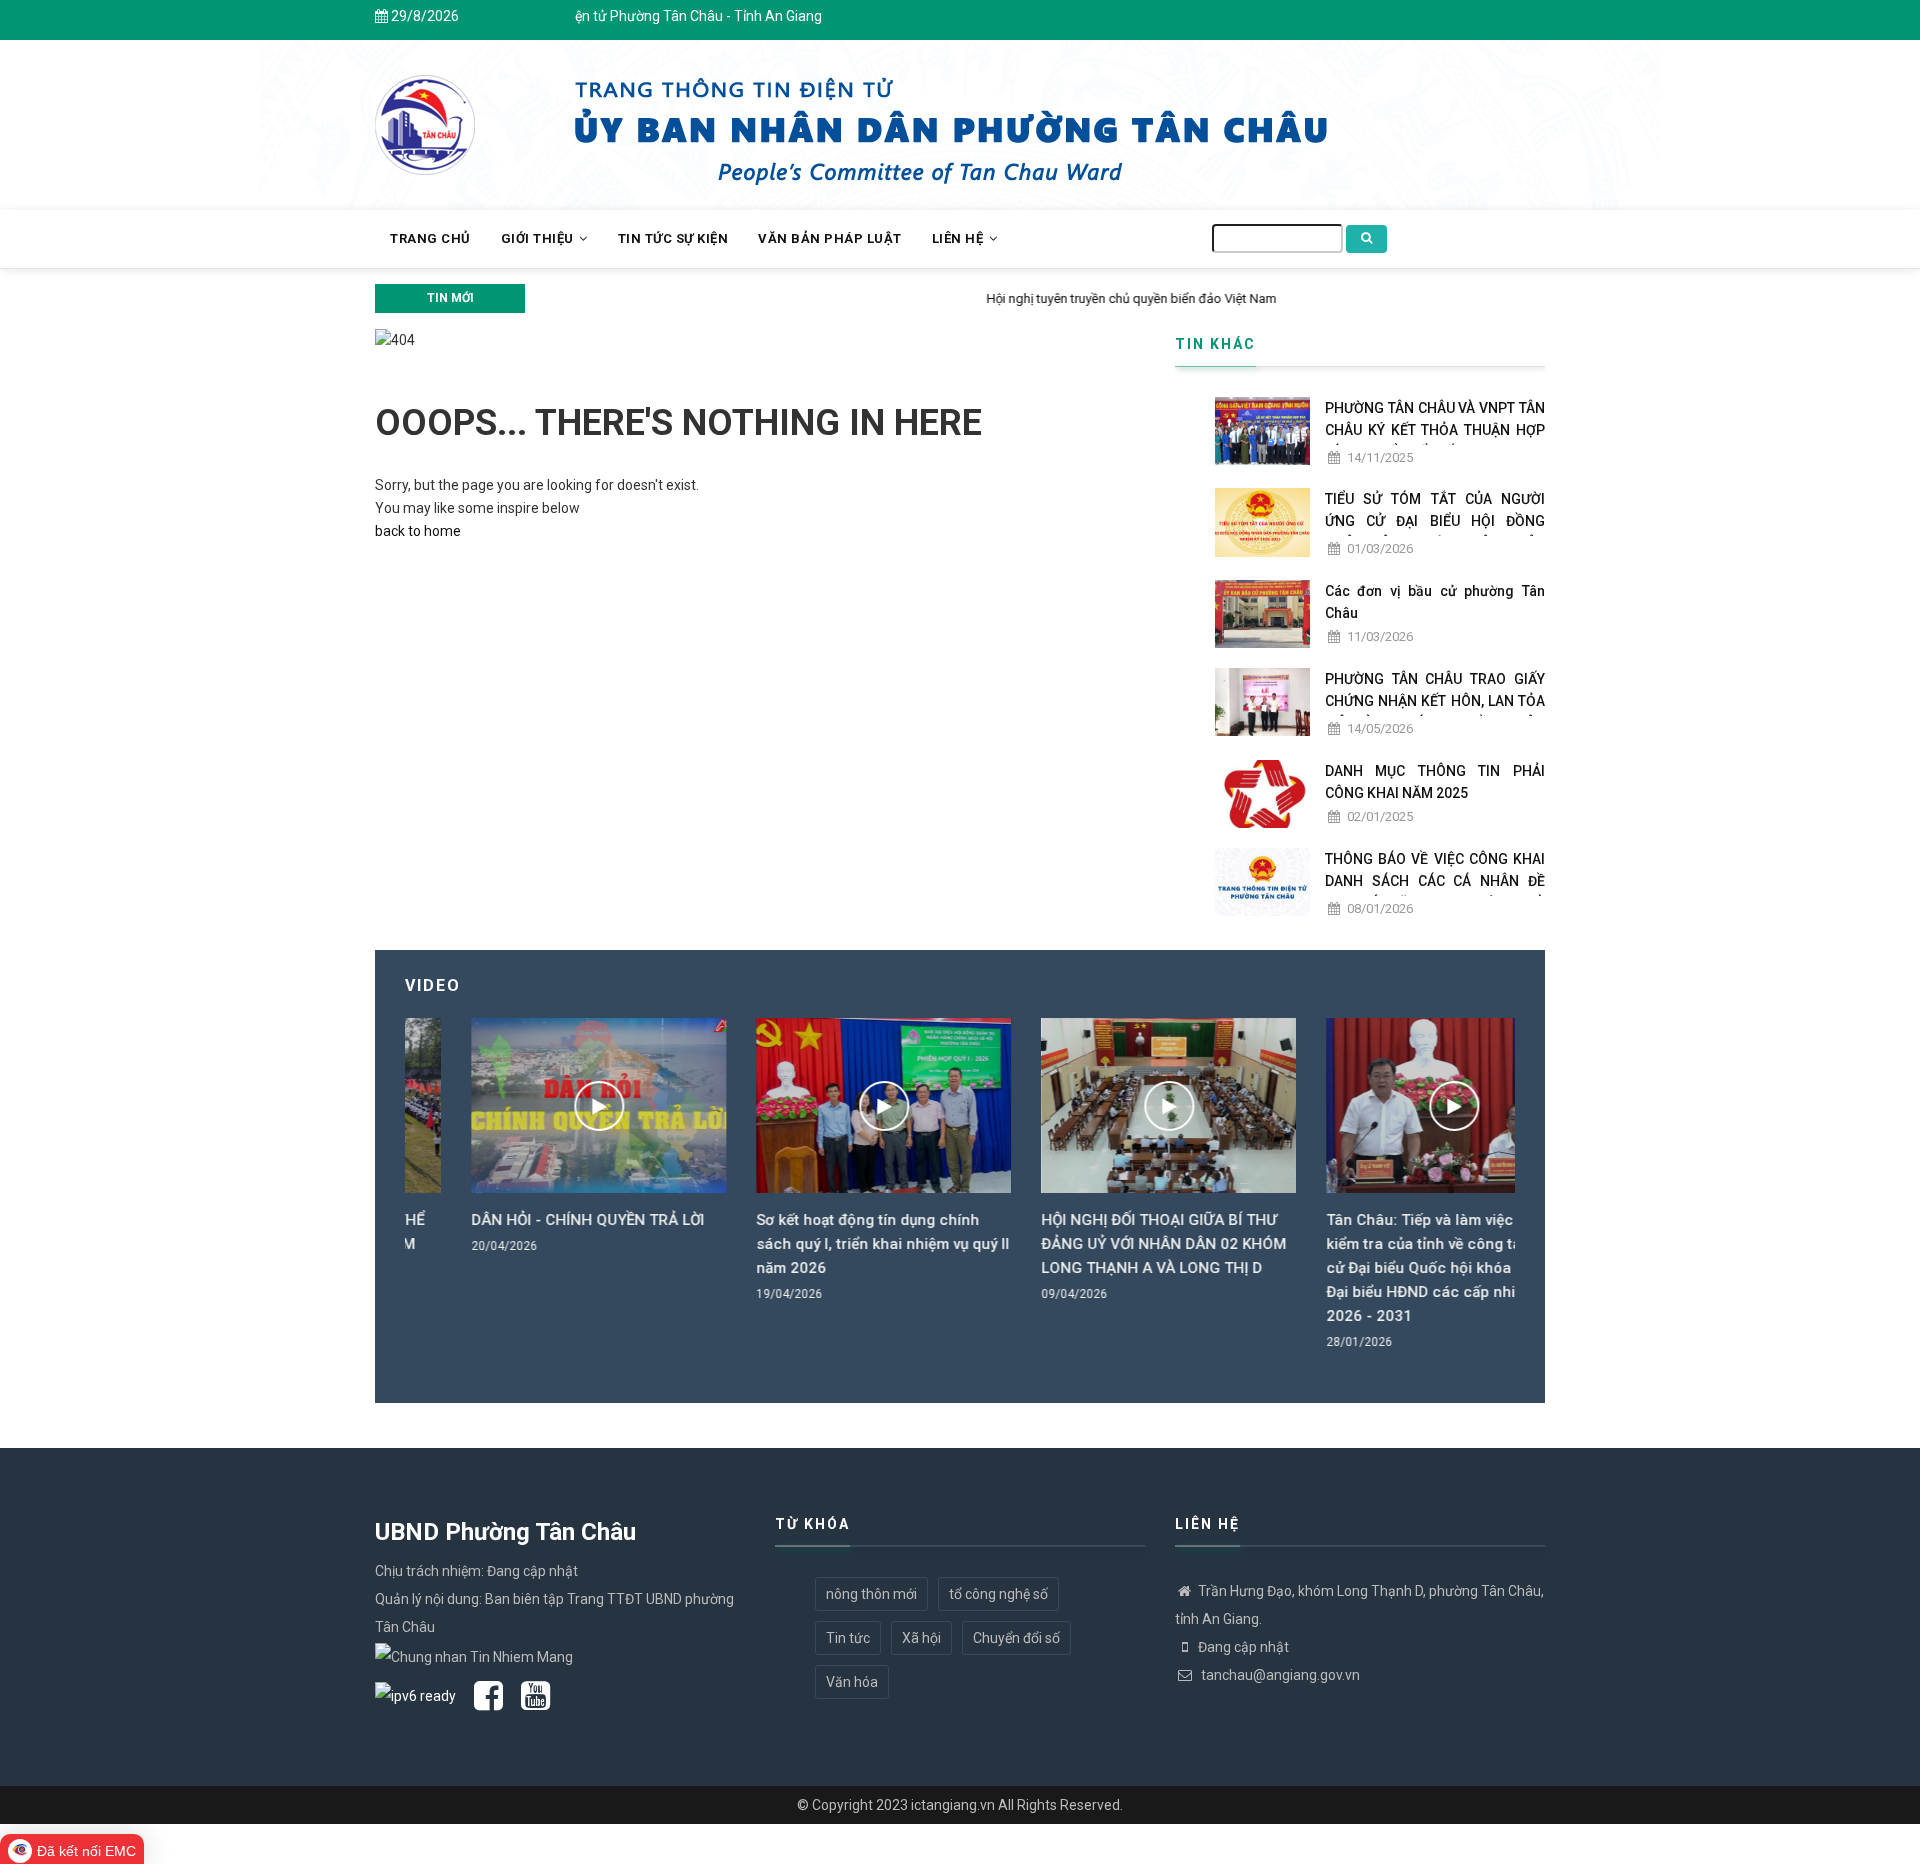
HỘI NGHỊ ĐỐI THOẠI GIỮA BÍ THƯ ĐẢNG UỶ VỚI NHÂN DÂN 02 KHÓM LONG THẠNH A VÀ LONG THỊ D (1097, 1244)
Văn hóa (852, 1682)
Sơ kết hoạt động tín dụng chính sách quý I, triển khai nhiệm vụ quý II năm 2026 (816, 1244)
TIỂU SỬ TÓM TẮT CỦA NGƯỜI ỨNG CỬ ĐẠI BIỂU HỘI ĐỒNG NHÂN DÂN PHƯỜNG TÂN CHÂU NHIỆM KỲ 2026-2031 (1435, 532)
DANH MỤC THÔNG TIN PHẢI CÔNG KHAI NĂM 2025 (1435, 782)
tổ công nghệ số (998, 1594)
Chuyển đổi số (1016, 1638)
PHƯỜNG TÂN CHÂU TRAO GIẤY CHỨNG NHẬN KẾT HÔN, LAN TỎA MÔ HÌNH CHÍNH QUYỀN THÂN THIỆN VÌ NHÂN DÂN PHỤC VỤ (1435, 712)
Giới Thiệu (539, 238)
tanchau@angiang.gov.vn (1279, 1675)
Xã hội (921, 1638)
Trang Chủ (430, 238)
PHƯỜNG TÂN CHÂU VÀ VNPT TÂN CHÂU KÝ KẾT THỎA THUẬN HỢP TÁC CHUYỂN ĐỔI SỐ (1435, 430)
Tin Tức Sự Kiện (673, 238)
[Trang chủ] (425, 114)
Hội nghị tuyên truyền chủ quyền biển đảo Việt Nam (680, 298)
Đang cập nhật (1243, 1647)
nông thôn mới (871, 1594)
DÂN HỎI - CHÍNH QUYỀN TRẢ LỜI (521, 1220)
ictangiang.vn (953, 1805)
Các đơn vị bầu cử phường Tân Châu (1435, 602)
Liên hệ (959, 238)
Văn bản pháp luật (830, 238)
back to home (418, 531)
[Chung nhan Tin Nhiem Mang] (474, 1655)
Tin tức (848, 1638)
